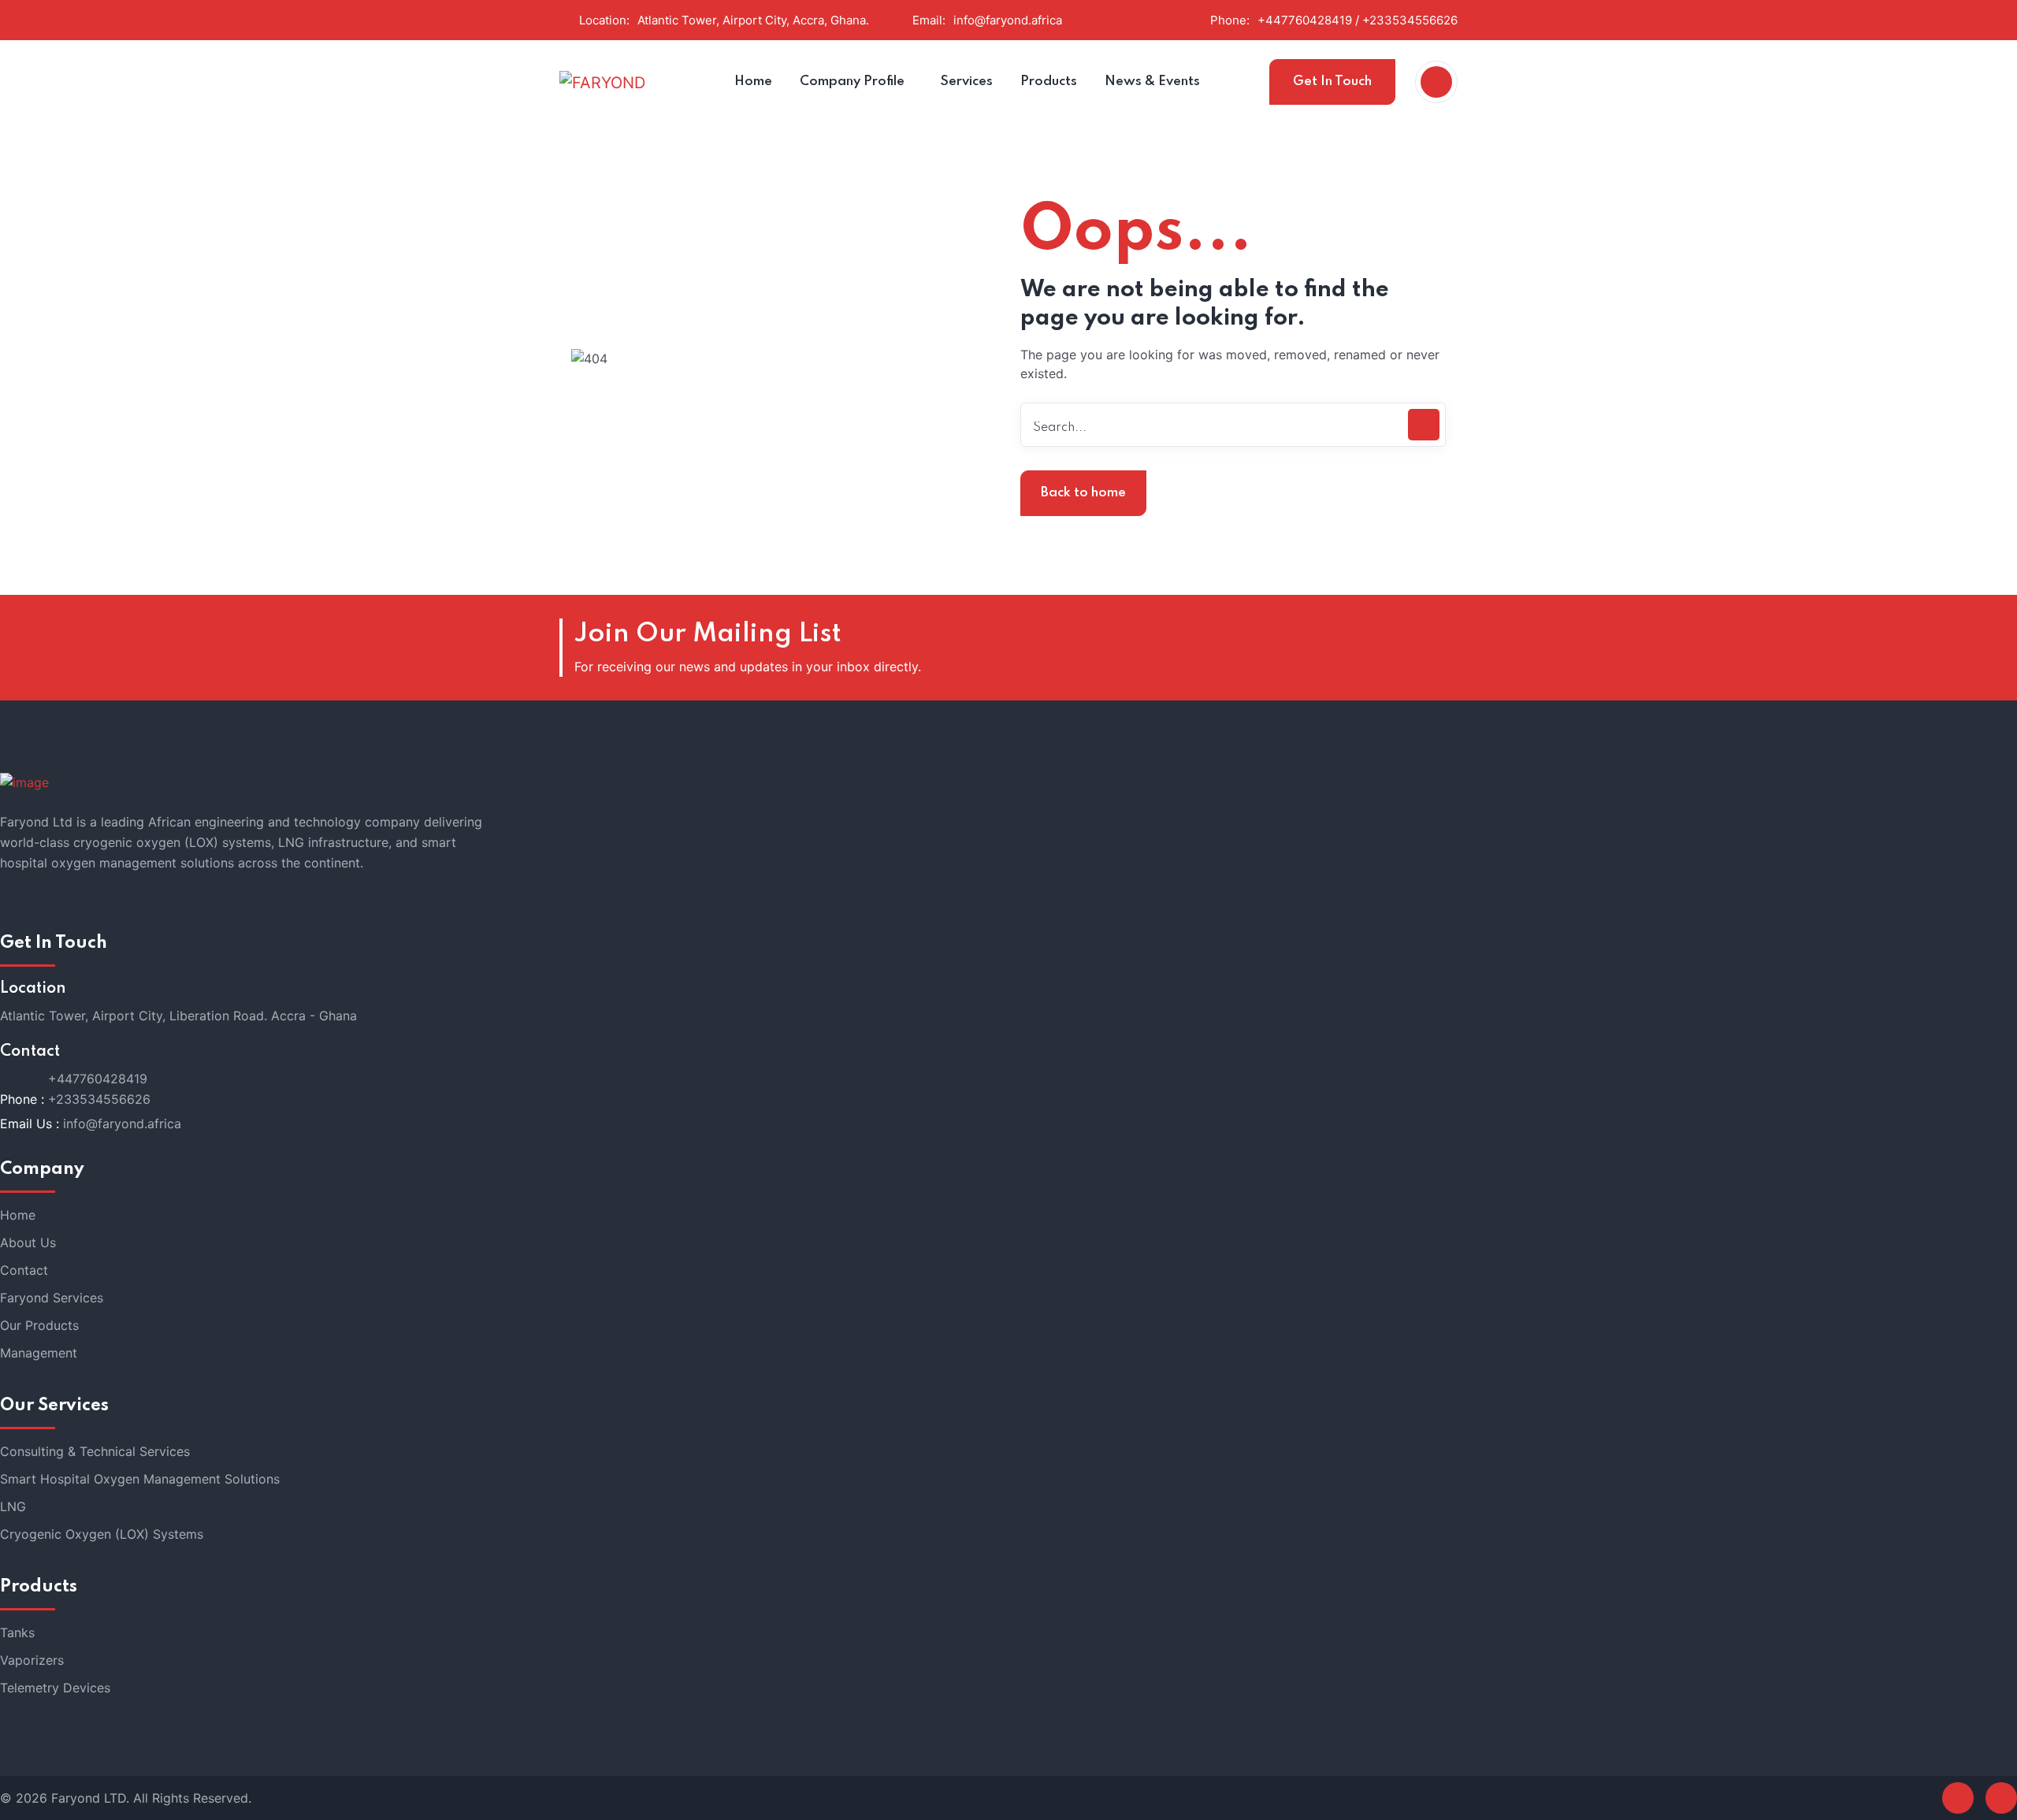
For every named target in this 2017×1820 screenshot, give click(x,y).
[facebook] (1958, 1798)
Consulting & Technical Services (95, 1451)
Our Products (39, 1325)
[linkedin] (2001, 1798)
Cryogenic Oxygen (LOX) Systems (102, 1534)
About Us (28, 1242)
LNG (13, 1506)
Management (39, 1353)
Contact (24, 1270)
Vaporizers (32, 1660)
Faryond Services (52, 1298)
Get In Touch (1332, 82)
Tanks (17, 1632)
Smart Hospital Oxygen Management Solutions (140, 1479)
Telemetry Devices (55, 1688)
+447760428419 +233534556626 (99, 1089)
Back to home (1083, 493)
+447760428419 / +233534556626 (1358, 20)
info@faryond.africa (1008, 20)
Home (18, 1215)
